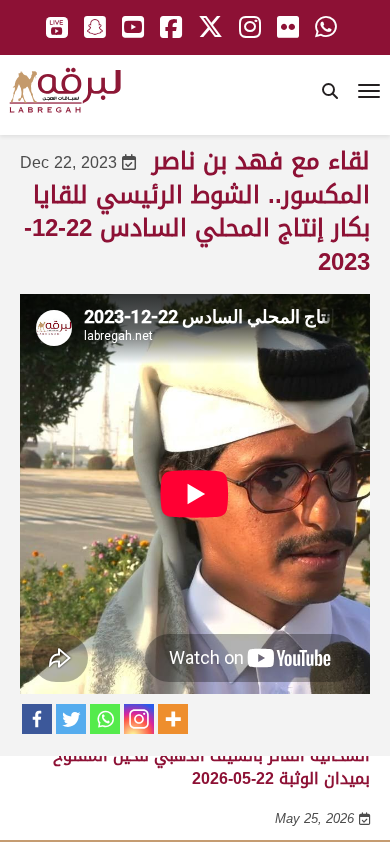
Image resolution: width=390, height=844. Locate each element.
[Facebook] (37, 719)
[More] (173, 719)
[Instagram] (139, 719)
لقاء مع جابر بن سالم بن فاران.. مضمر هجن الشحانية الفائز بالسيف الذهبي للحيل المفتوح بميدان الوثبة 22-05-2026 (211, 756)
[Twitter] (71, 719)
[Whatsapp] (105, 719)
